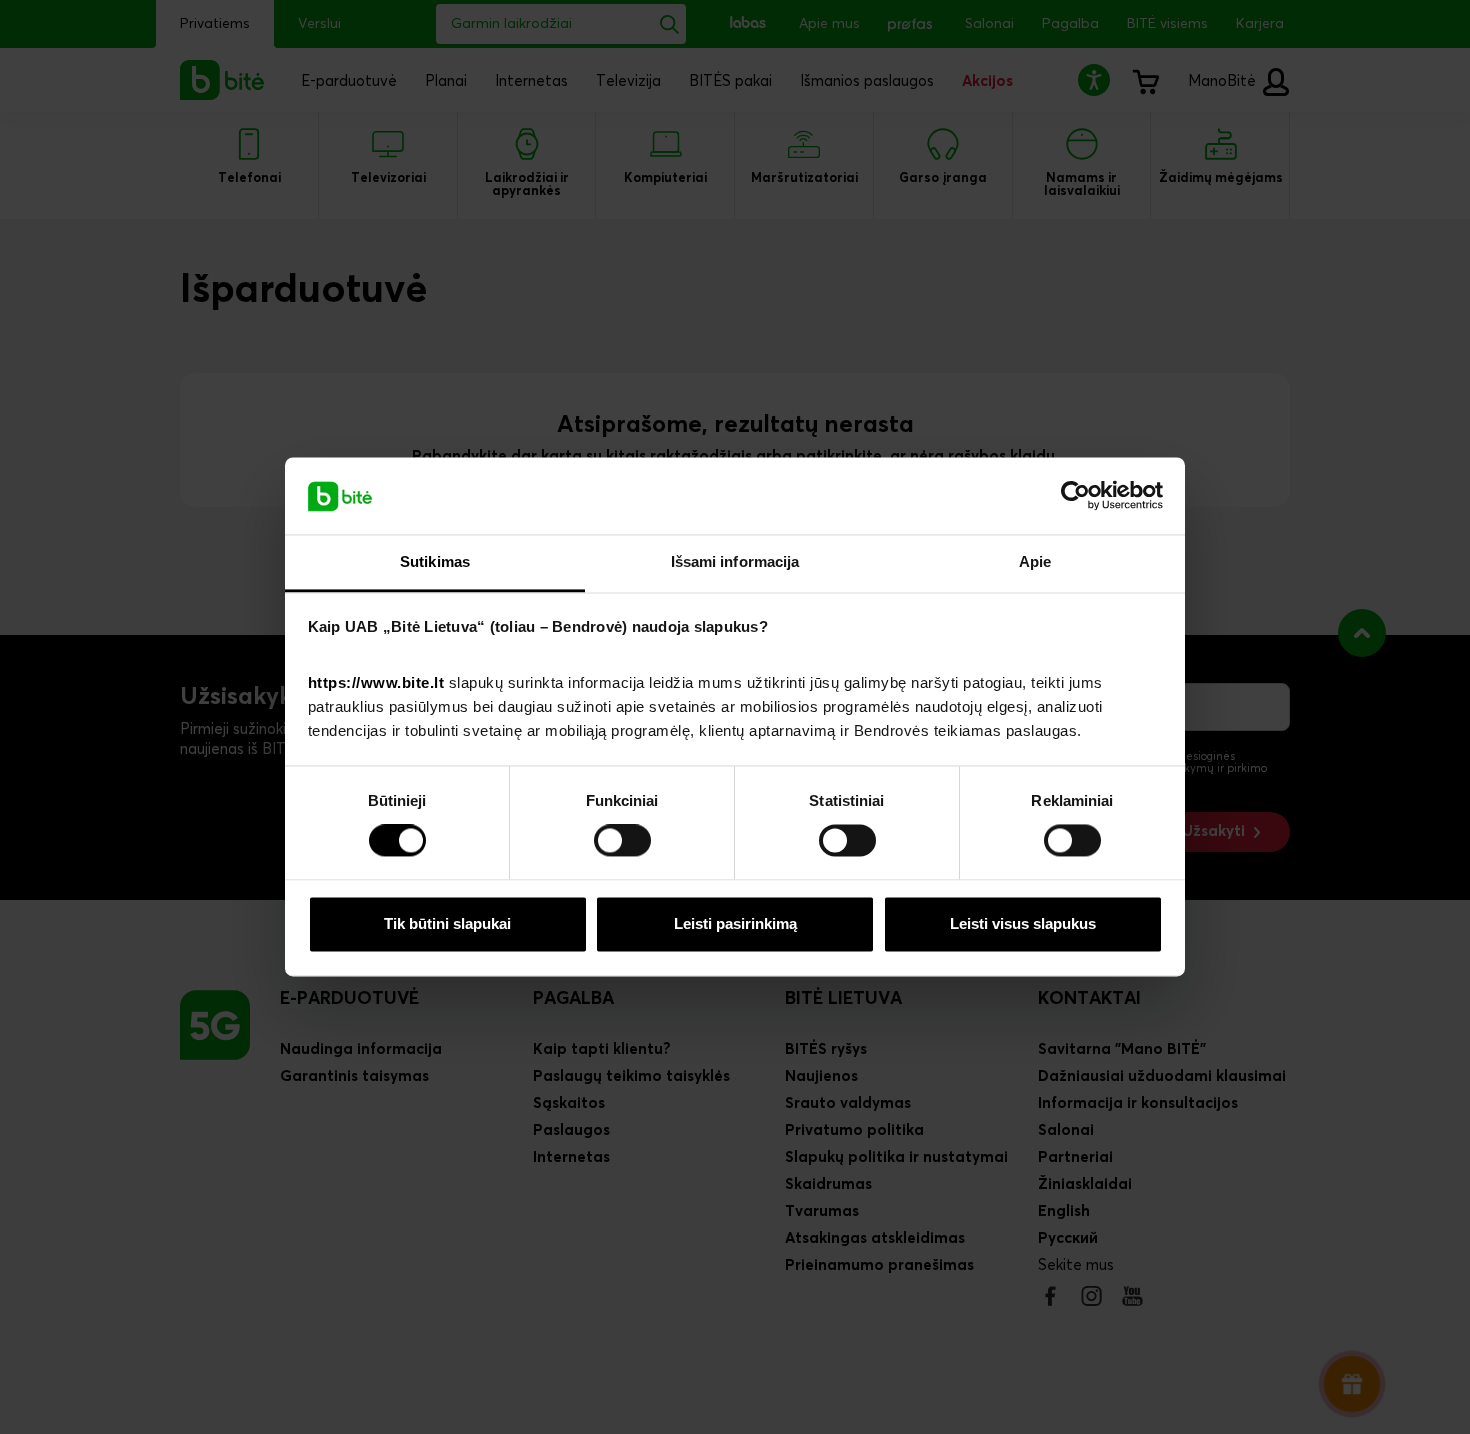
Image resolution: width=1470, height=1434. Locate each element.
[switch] (622, 841)
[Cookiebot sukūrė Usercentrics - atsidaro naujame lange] (1075, 496)
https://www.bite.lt (376, 682)
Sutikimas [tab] (435, 561)
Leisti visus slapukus (1023, 923)
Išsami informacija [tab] (735, 561)
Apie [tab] (1035, 561)
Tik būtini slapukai (447, 923)
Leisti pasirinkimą (735, 923)
